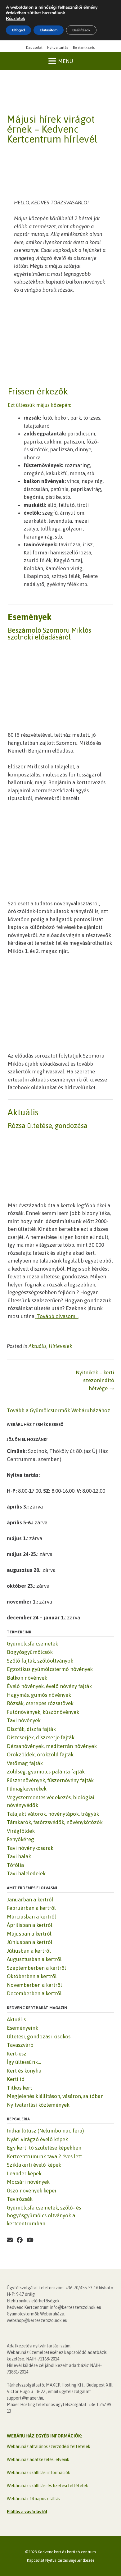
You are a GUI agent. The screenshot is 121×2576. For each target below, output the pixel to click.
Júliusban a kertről (29, 1951)
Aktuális (38, 1346)
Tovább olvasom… (58, 1316)
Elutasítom (49, 30)
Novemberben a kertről (34, 1985)
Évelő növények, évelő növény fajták (49, 1686)
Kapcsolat (34, 48)
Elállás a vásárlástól (27, 2512)
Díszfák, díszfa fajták (31, 1729)
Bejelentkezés (84, 48)
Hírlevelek (60, 1346)
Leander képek (24, 2173)
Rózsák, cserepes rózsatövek (40, 1703)
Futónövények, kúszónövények (43, 1712)
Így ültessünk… (24, 2062)
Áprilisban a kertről (30, 1925)
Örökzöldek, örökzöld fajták (40, 1755)
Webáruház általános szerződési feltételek (49, 2446)
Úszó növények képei (31, 2191)
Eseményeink (22, 2028)
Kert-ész (17, 2054)
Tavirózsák (20, 2199)
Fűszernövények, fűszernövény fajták (50, 1780)
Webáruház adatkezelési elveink (38, 2460)
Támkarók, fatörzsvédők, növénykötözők (55, 1822)
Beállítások (81, 30)
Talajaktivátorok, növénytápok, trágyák (53, 1814)
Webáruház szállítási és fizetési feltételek (47, 2486)
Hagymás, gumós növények (39, 1695)
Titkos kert (19, 2088)
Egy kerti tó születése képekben (44, 2148)
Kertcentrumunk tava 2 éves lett (44, 2156)
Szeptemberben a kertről (36, 1968)
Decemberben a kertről (34, 1993)
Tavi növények (24, 1720)
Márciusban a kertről (31, 1917)
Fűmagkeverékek (27, 1789)
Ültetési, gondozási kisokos (39, 2037)
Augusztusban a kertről (34, 1959)
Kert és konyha (24, 2071)
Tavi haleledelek (26, 1873)
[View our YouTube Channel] (30, 2240)
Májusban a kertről (29, 1934)
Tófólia (15, 1865)
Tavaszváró (20, 2045)
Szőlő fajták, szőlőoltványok (40, 1661)
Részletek (16, 19)
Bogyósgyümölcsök (30, 1652)
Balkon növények (27, 1678)
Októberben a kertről (32, 1976)
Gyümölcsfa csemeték (32, 1644)
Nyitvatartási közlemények (38, 2105)
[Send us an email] (10, 2240)
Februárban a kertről (31, 1908)
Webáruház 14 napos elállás (34, 2499)
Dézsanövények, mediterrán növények (52, 1746)
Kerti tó (16, 2079)
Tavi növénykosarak (30, 1848)
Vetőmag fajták (25, 1763)
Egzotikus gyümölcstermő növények (50, 1669)
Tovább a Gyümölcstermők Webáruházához (58, 1410)
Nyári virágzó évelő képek (37, 2139)
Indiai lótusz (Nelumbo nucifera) (45, 2131)
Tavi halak (19, 1856)
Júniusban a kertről (30, 1942)
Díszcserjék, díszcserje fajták (41, 1737)
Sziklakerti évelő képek (34, 2165)
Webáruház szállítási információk (38, 2473)
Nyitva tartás (58, 48)
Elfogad (18, 30)
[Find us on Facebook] (20, 2240)
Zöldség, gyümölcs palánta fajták (46, 1772)
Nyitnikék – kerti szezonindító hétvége (95, 1380)
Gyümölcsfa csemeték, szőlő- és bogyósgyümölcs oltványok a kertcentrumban (44, 2216)
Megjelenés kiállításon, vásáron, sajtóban (55, 2096)
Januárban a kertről (30, 1900)
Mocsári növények (28, 2182)
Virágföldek (21, 1831)
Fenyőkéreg (20, 1839)
